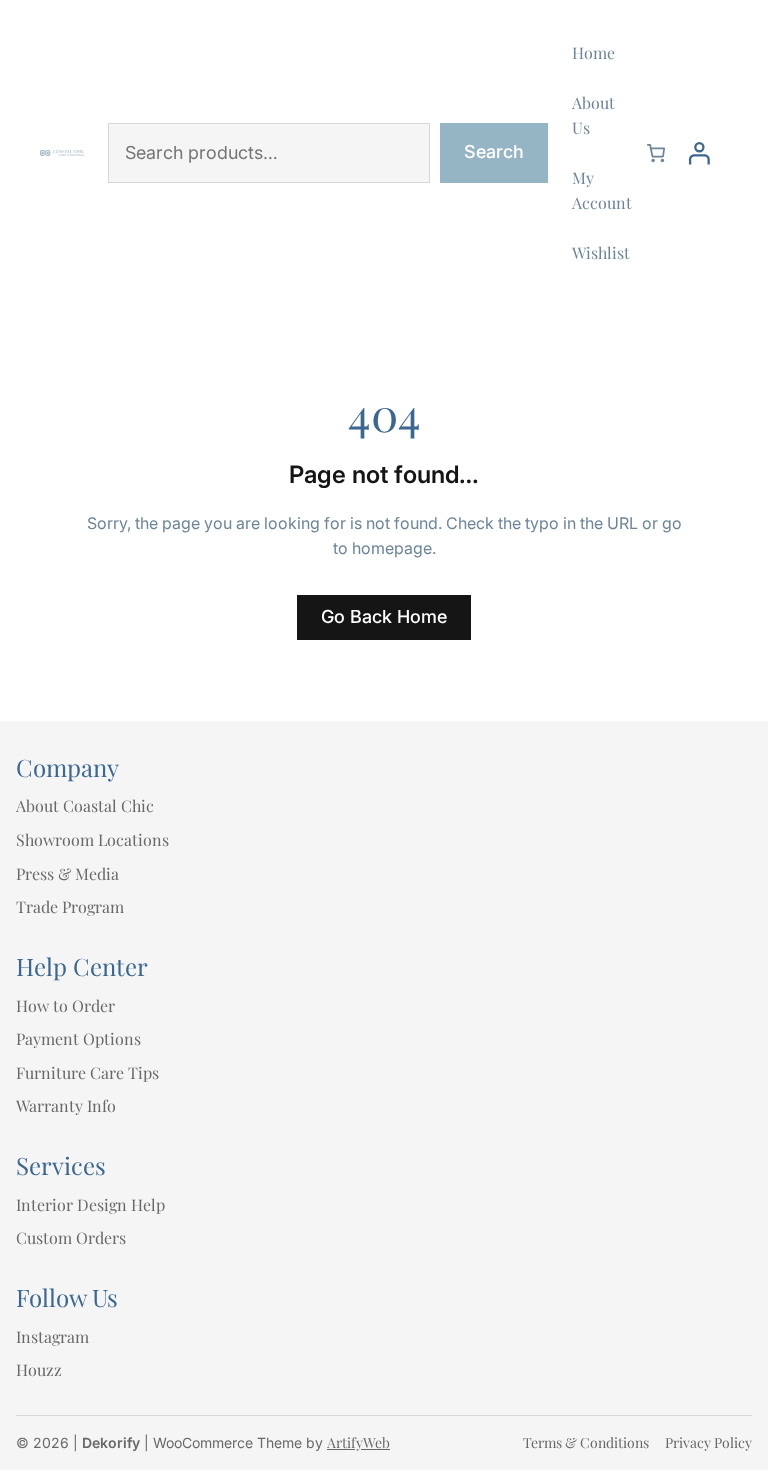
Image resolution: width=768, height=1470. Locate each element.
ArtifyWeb (358, 1442)
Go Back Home (384, 616)
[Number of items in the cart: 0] (656, 153)
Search (494, 151)
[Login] (699, 153)
